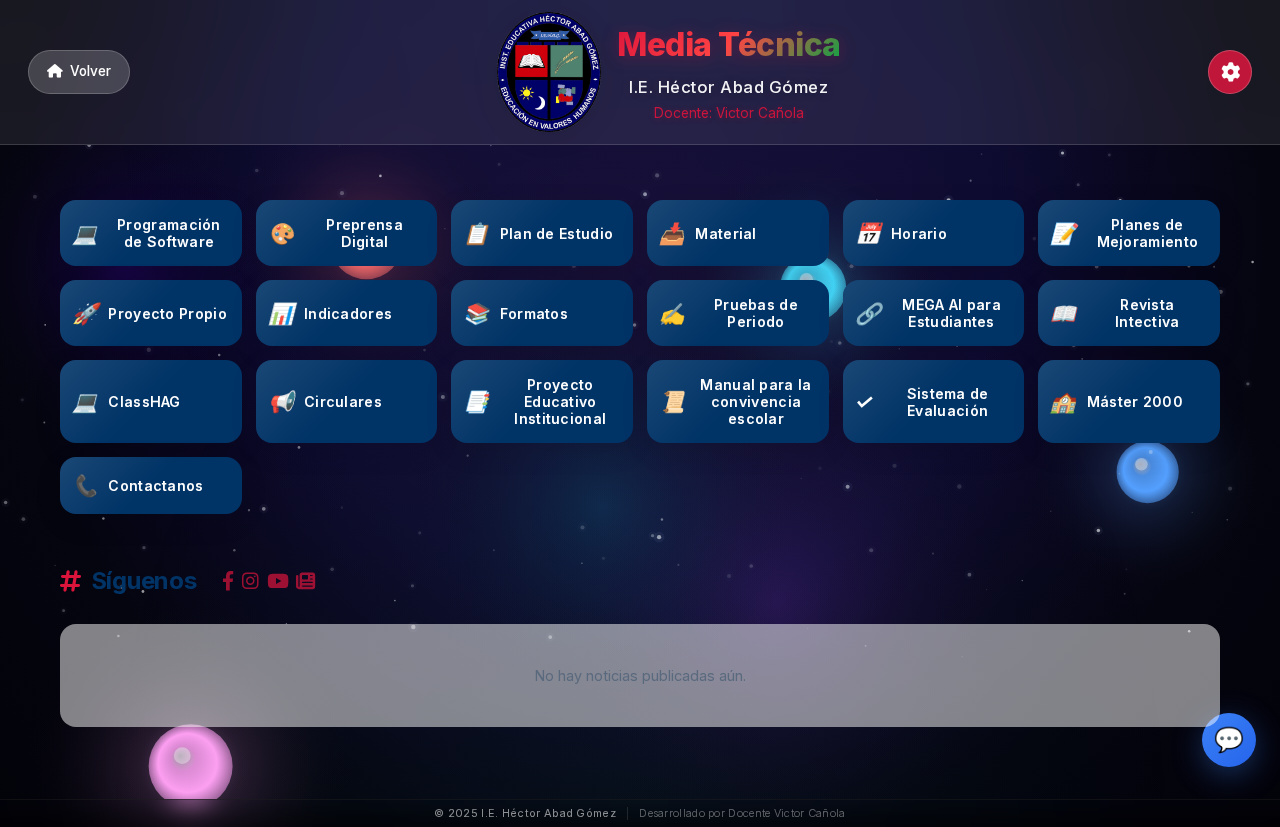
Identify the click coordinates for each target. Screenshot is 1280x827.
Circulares (325, 401)
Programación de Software (146, 233)
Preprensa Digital (335, 233)
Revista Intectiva (1114, 313)
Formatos (515, 313)
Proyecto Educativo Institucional (534, 401)
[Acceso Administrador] (1230, 72)
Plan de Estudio (538, 233)
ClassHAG (126, 401)
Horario (901, 233)
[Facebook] (228, 581)
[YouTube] (278, 581)
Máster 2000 (1116, 401)
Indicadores (330, 313)
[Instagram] (250, 581)
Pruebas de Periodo (728, 313)
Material (708, 233)
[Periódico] (305, 581)
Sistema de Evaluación (922, 402)
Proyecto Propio (149, 313)
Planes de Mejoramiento (1124, 233)
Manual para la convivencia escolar (735, 401)
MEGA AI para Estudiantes (928, 313)
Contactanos (138, 485)
